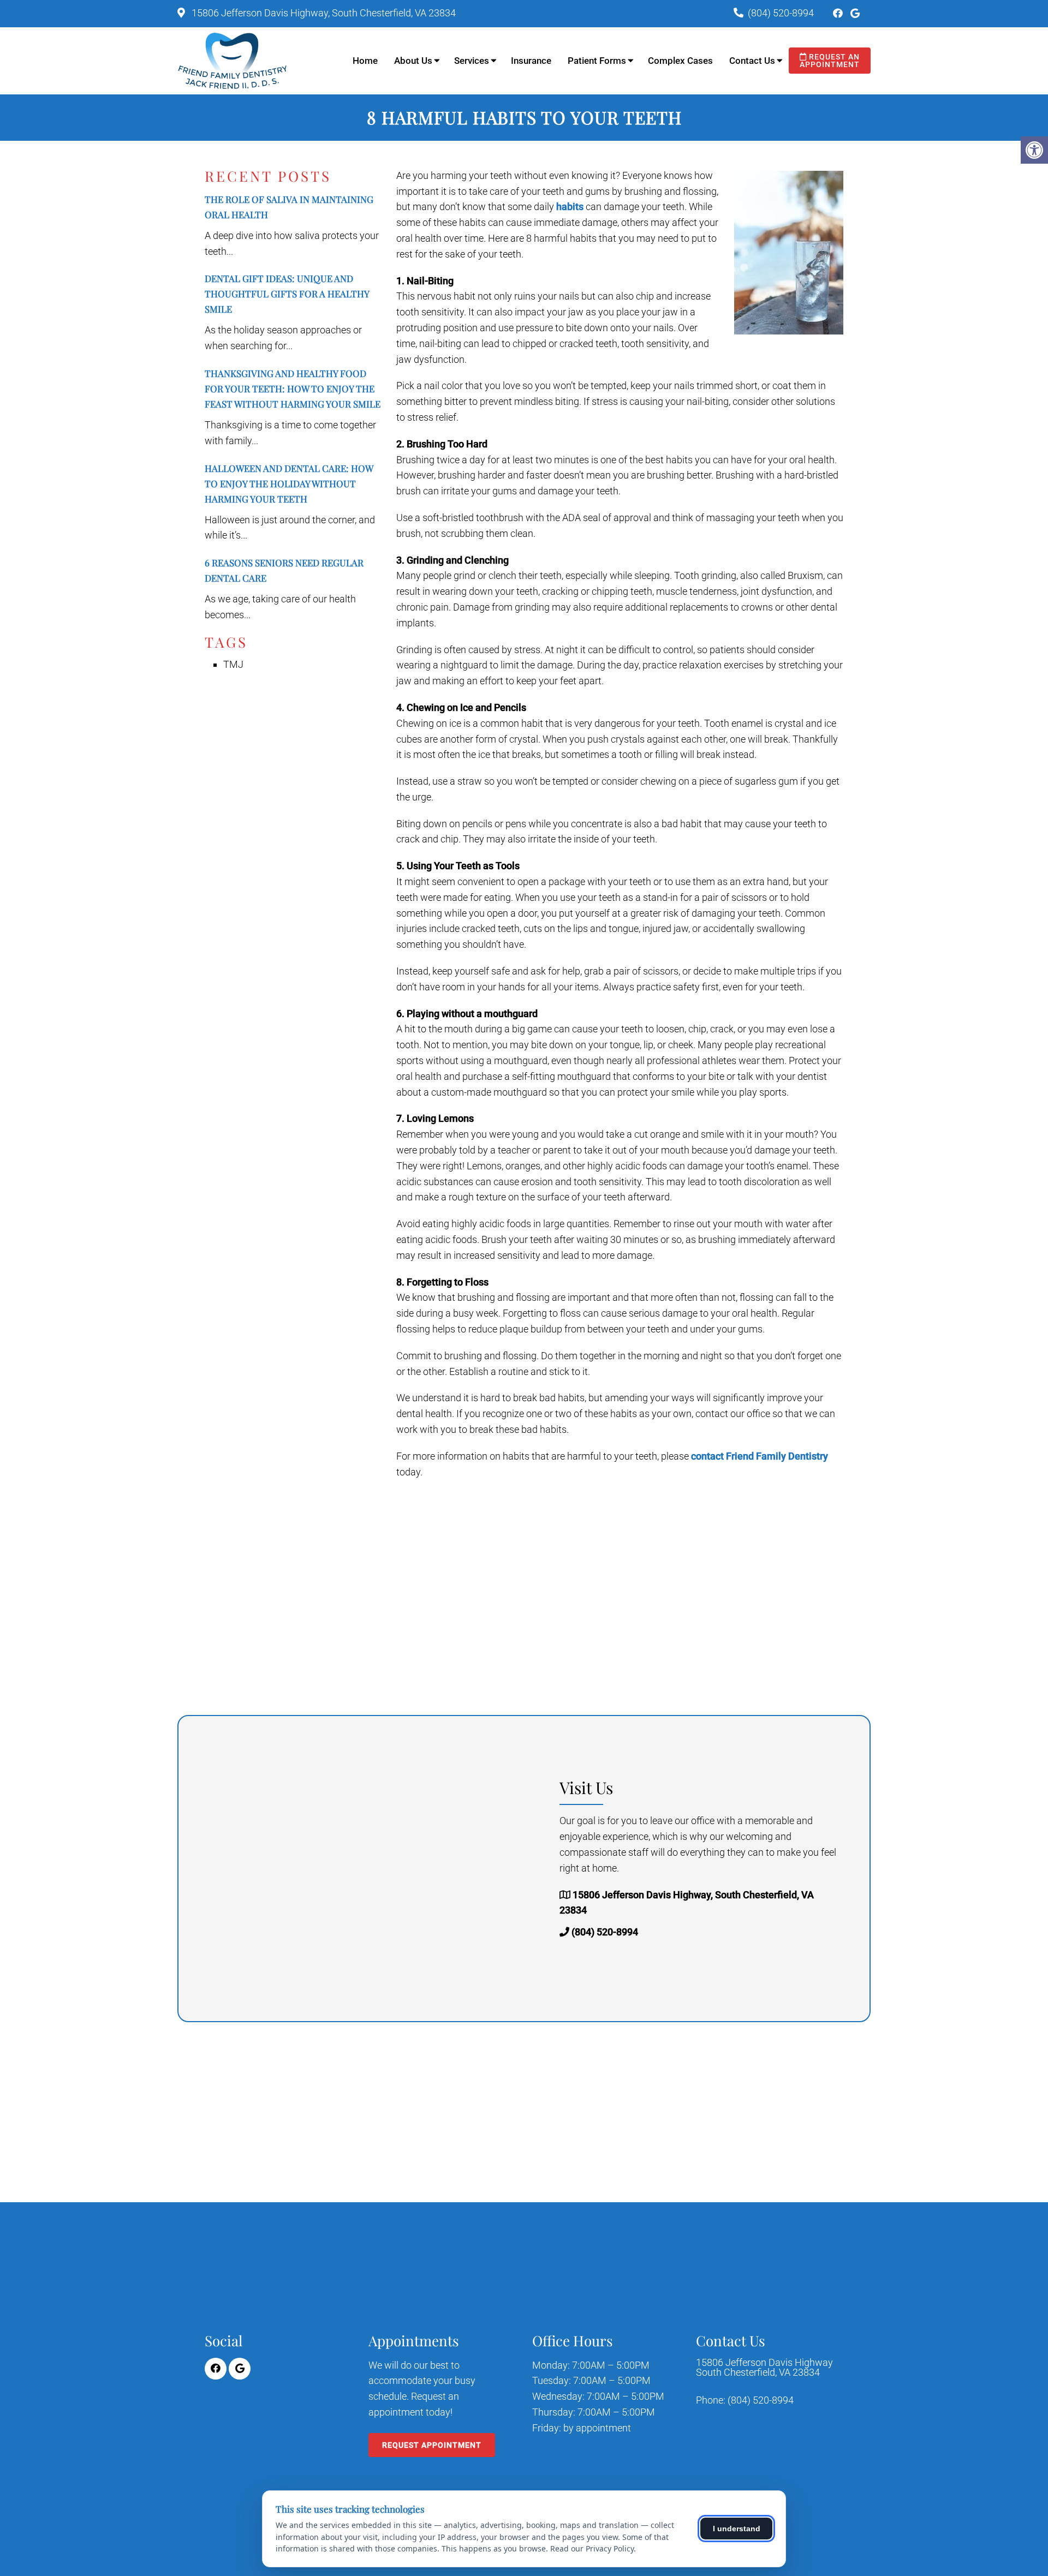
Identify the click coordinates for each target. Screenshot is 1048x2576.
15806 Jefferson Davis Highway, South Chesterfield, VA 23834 (323, 13)
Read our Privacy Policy (592, 2548)
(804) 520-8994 (781, 13)
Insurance (531, 61)
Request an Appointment (830, 61)
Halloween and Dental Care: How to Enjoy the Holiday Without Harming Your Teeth (289, 483)
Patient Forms (597, 61)
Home (365, 61)
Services (472, 61)
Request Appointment (432, 2445)
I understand (737, 2529)
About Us (413, 61)
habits (570, 207)
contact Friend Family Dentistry (760, 1456)
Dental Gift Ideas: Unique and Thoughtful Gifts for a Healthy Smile (287, 294)
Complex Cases (680, 61)
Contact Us (752, 61)
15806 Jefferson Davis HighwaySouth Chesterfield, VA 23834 (764, 2368)
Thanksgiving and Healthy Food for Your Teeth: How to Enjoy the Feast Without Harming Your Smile (293, 389)
